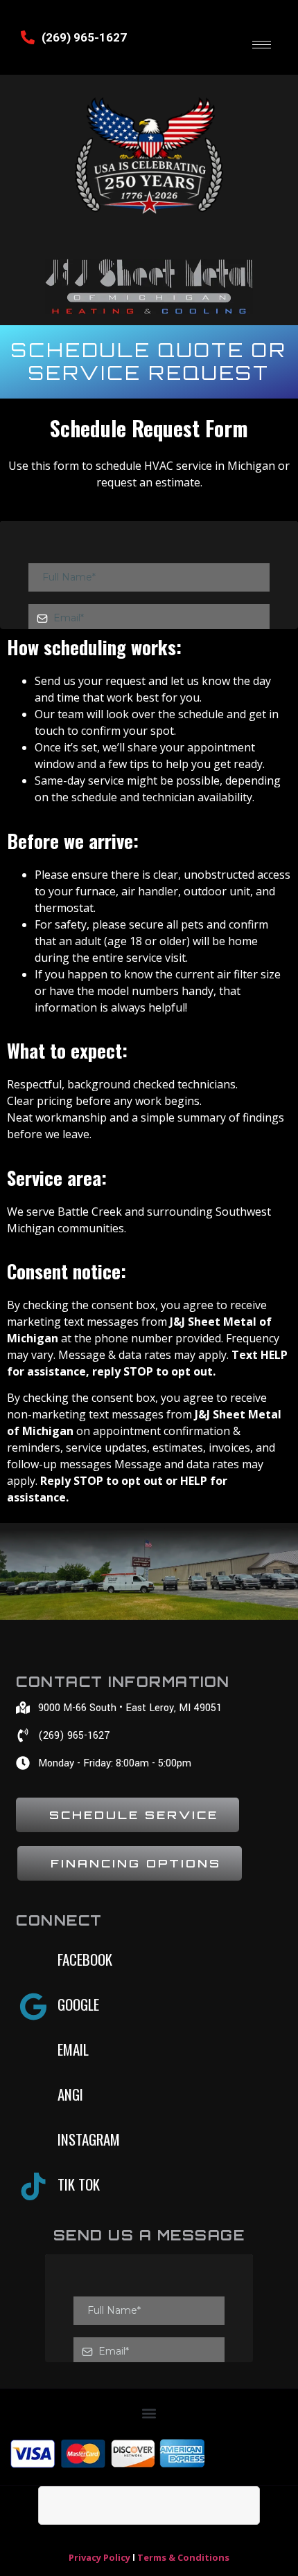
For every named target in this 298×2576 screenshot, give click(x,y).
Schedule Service (134, 1815)
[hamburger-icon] (262, 45)
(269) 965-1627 (84, 37)
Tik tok (79, 2184)
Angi (70, 2094)
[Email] (33, 2052)
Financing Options (136, 1863)
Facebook (85, 1959)
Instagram (89, 2139)
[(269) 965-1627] (28, 37)
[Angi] (33, 2097)
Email (73, 2049)
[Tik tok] (33, 2186)
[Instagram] (33, 2141)
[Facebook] (33, 1962)
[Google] (33, 2007)
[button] (149, 2414)
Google (78, 2004)
